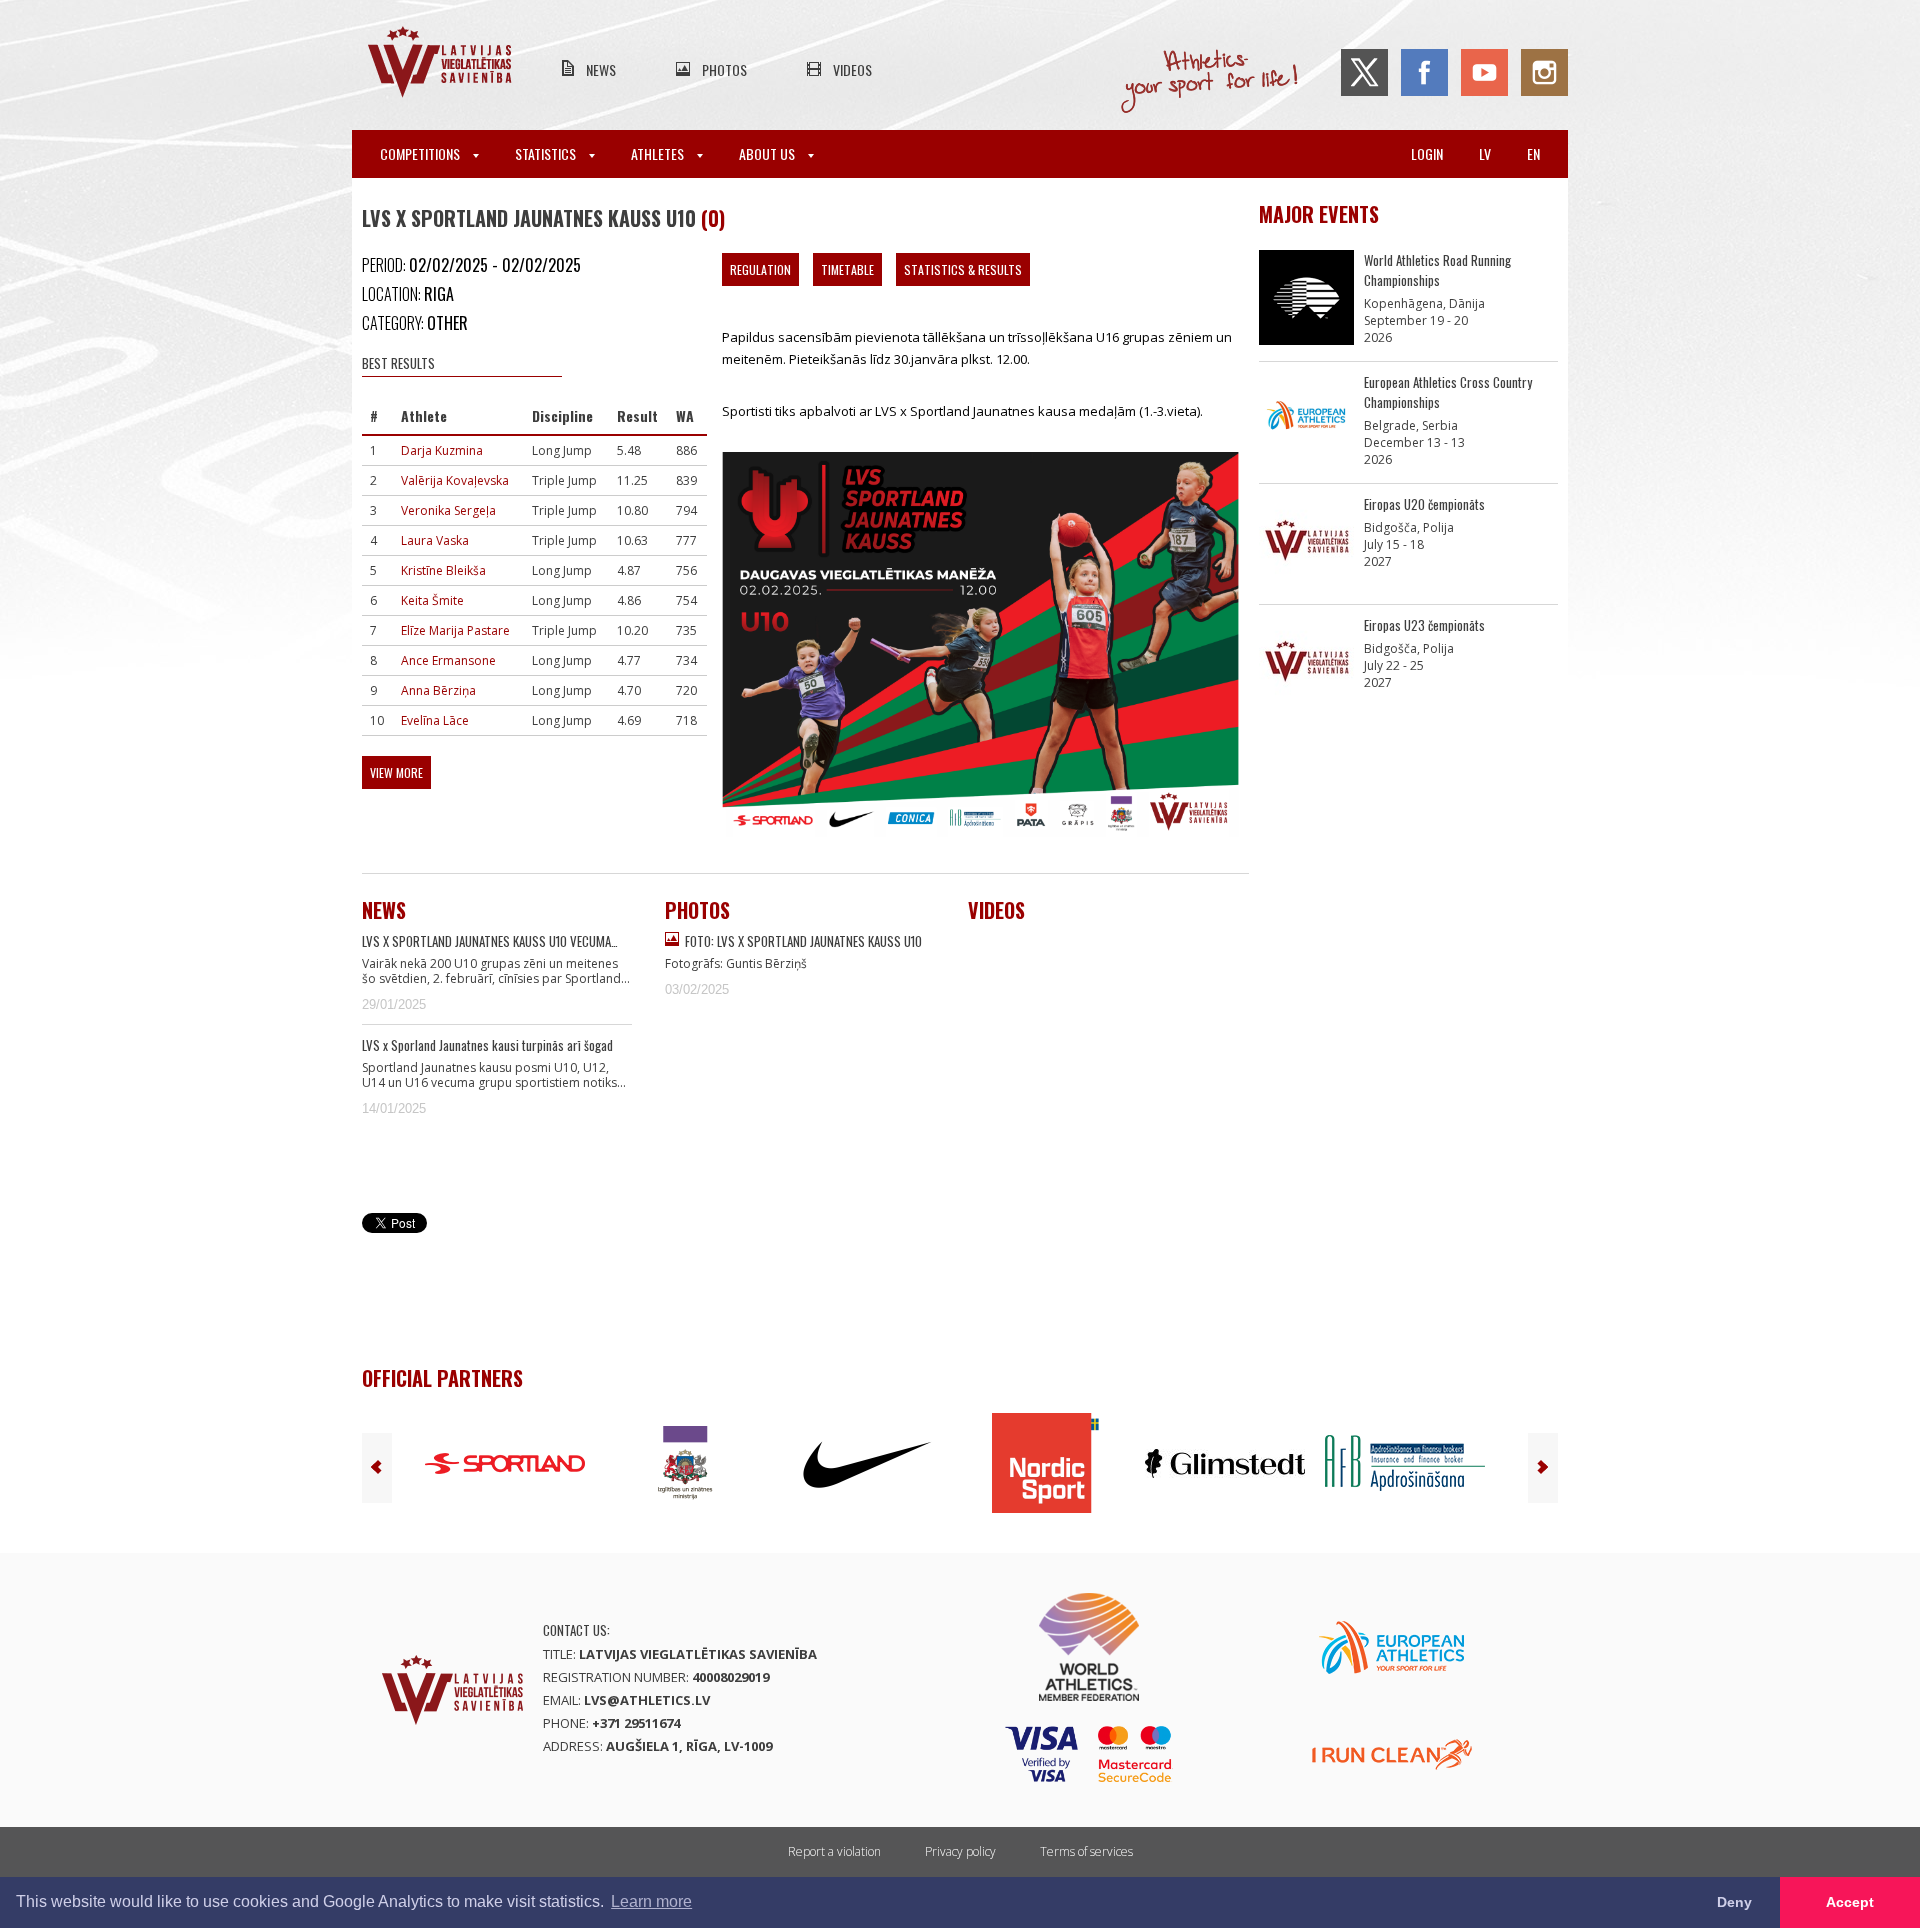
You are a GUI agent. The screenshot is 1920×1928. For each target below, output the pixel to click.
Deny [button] (1734, 1902)
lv (1485, 153)
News (601, 69)
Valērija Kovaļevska (455, 480)
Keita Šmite (432, 600)
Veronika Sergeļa (448, 510)
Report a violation (834, 1851)
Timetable (847, 269)
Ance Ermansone (448, 660)
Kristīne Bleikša (443, 570)
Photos (724, 69)
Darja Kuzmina (442, 450)
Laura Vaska (435, 540)
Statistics (547, 153)
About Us (768, 153)
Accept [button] (1850, 1902)
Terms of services (1086, 1851)
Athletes (659, 153)
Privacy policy (960, 1851)
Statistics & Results (963, 269)
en (1533, 153)
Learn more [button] (651, 1901)
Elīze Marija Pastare (455, 630)
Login (1427, 153)
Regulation (760, 269)
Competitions (421, 153)
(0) (713, 218)
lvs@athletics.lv (647, 1700)
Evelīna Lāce (435, 720)
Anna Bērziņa (438, 690)
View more (396, 772)
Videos (852, 69)
